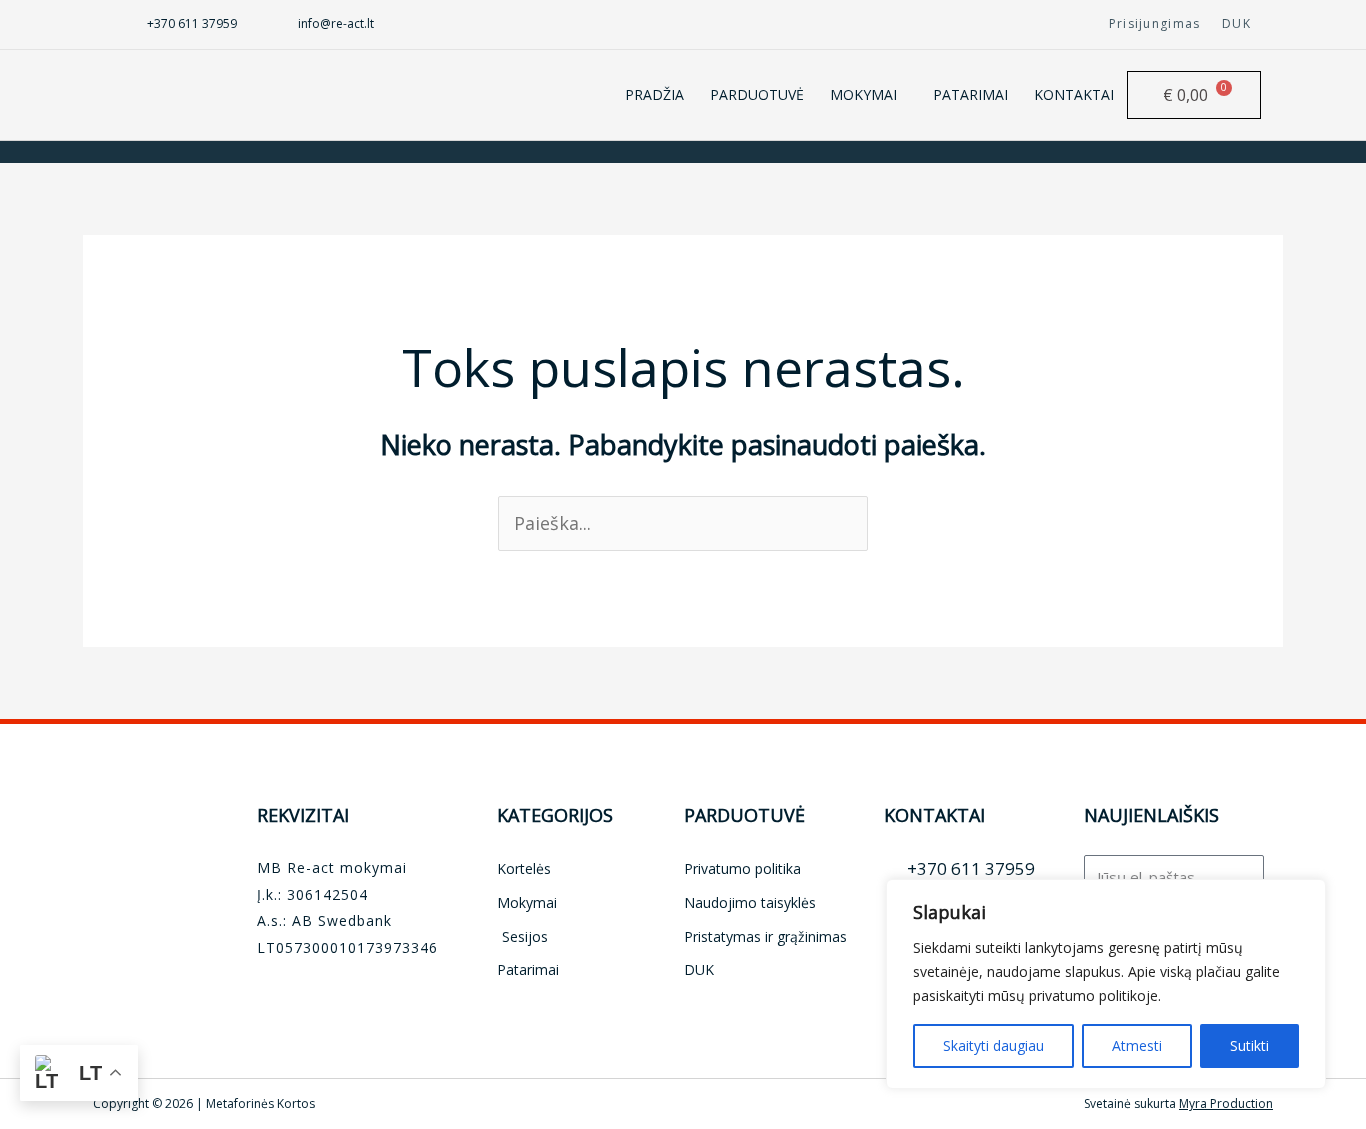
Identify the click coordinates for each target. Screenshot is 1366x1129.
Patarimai (970, 94)
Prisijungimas (1155, 23)
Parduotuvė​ (744, 815)
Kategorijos (555, 815)
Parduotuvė (757, 94)
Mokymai (863, 94)
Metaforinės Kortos (260, 1103)
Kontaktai (1074, 94)
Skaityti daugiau (993, 1045)
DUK (1236, 23)
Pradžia (654, 94)
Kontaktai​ (934, 815)
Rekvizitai (303, 815)
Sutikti (1249, 1045)
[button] (868, 95)
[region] (1106, 984)
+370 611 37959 (192, 23)
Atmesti (1137, 1045)
